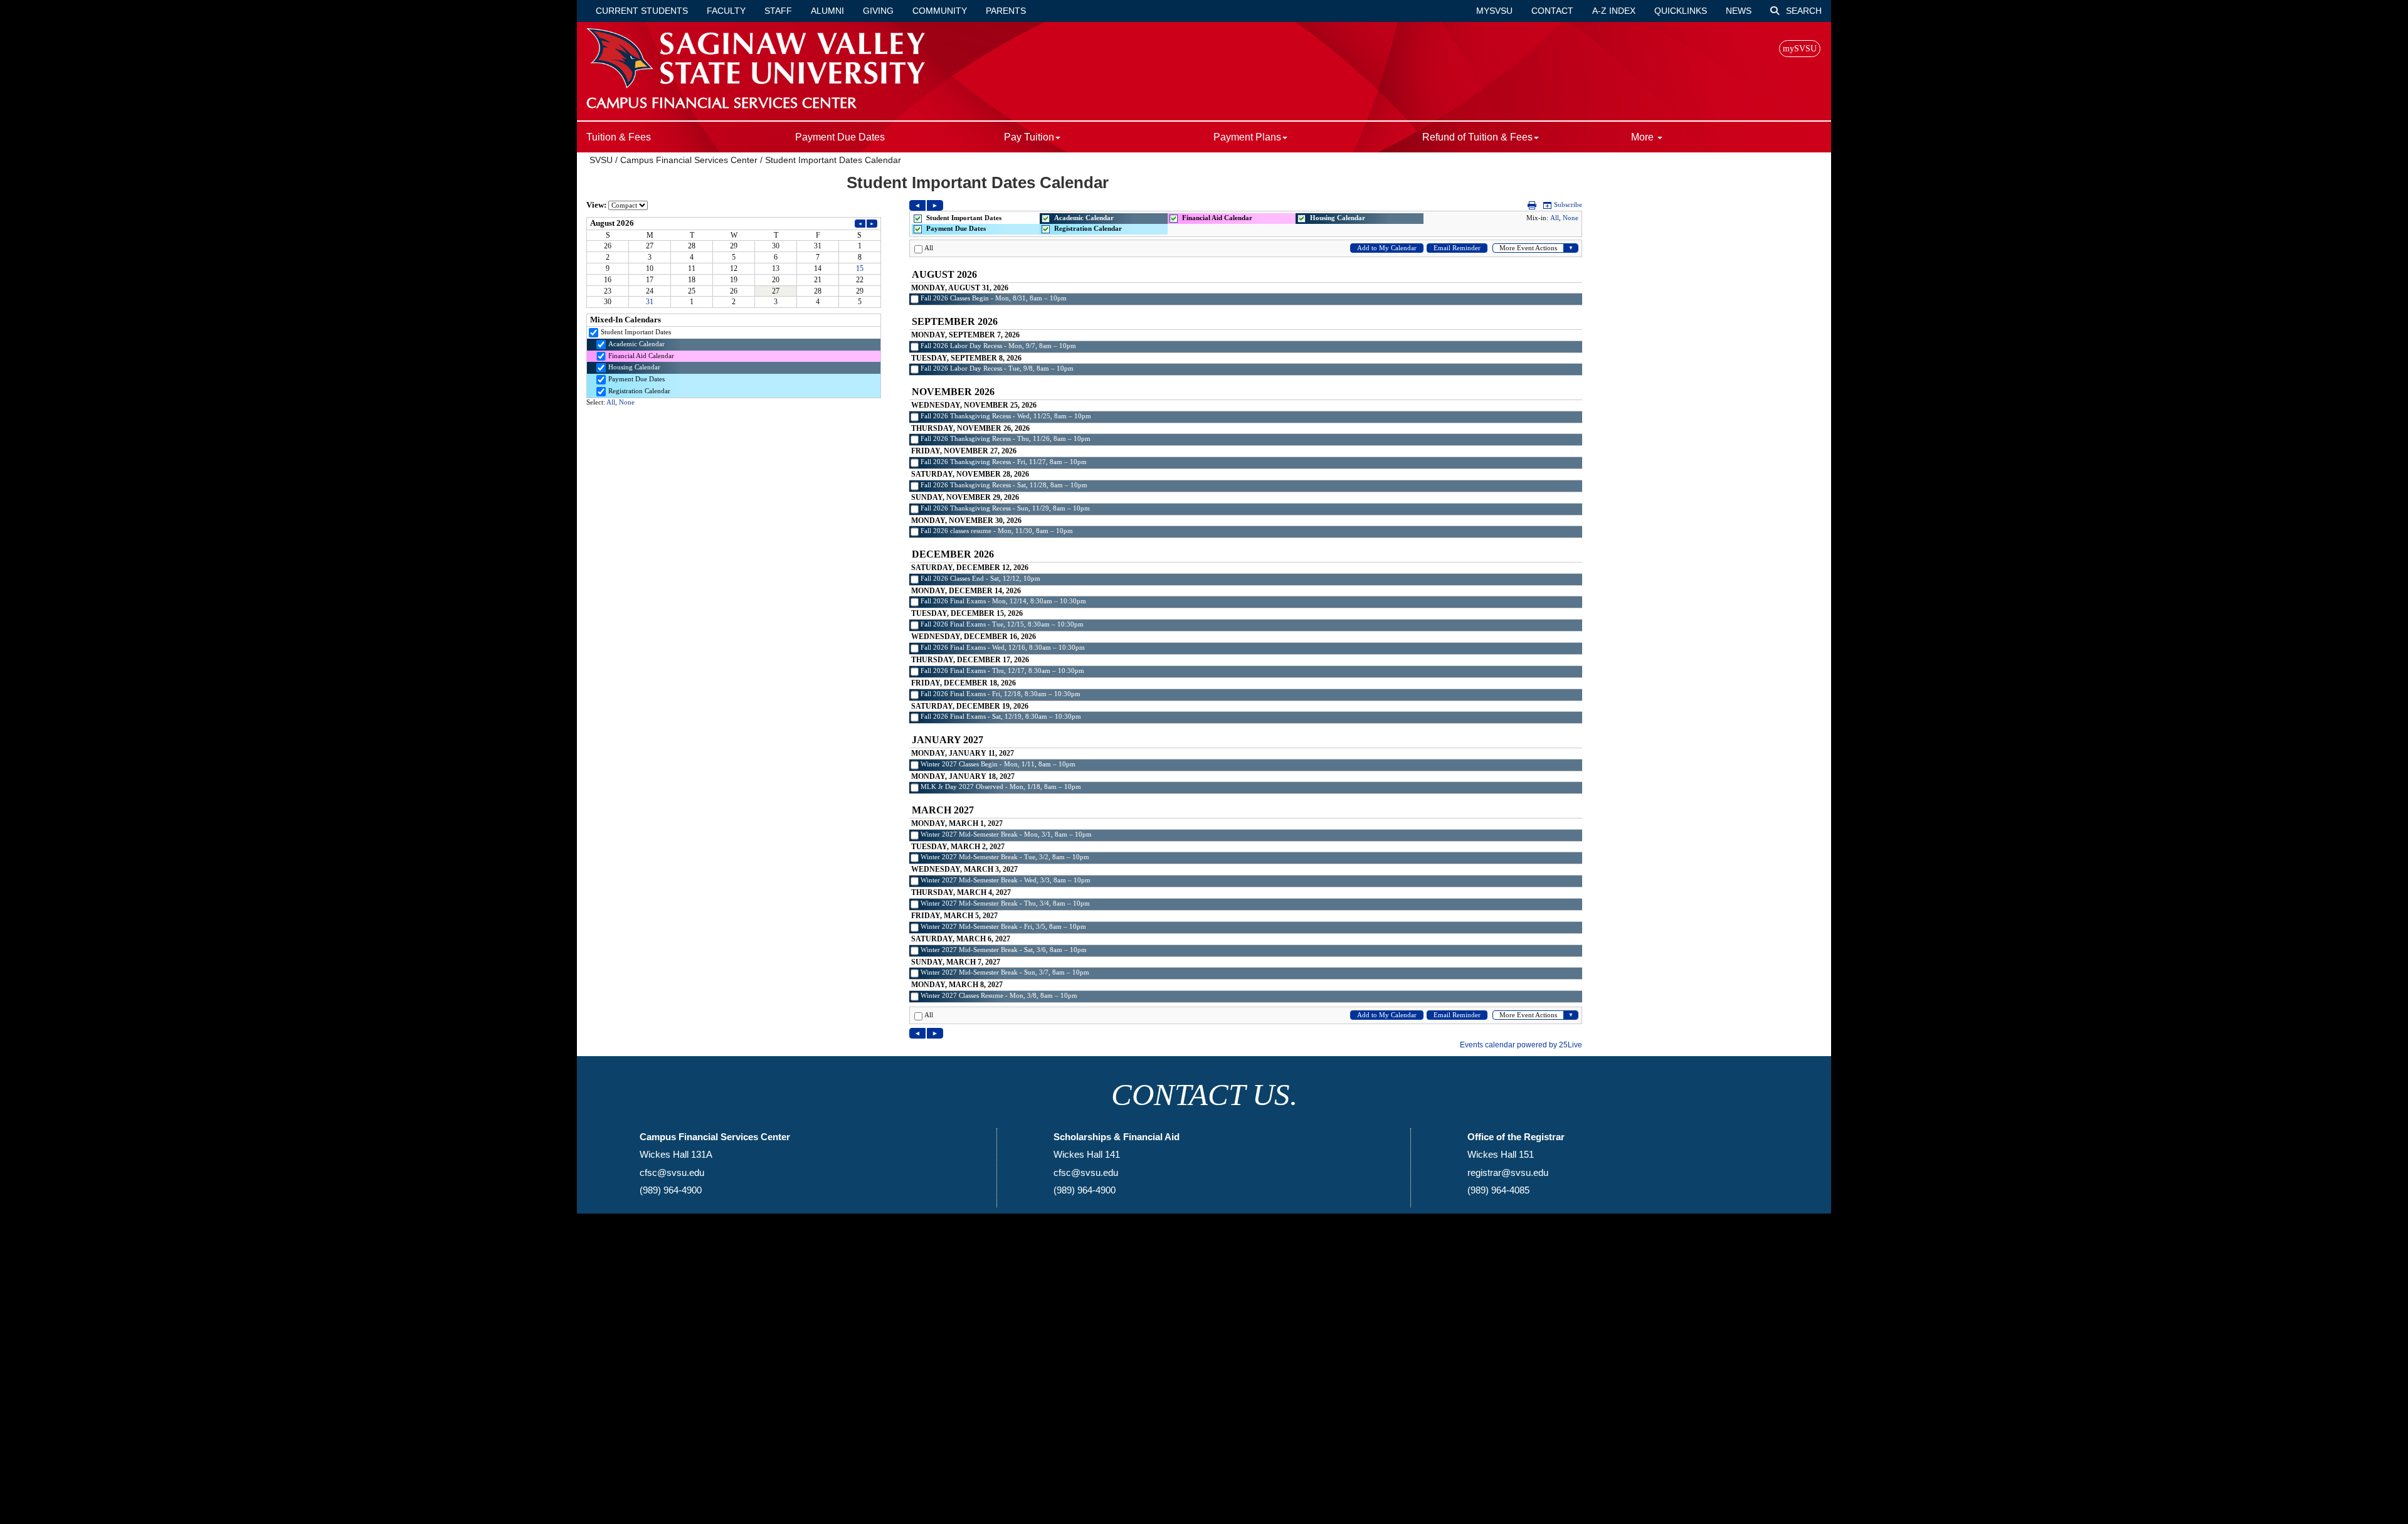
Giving (878, 11)
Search (1803, 11)
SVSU (601, 160)
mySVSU (1494, 11)
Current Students (642, 11)
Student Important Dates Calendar (833, 160)
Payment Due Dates (840, 137)
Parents (1006, 11)
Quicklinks (1681, 11)
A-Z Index (1614, 11)
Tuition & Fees (619, 137)
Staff (778, 11)
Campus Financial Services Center (689, 160)
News (1739, 11)
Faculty (726, 11)
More (1644, 137)
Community (940, 11)
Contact (1552, 11)
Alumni (827, 11)
